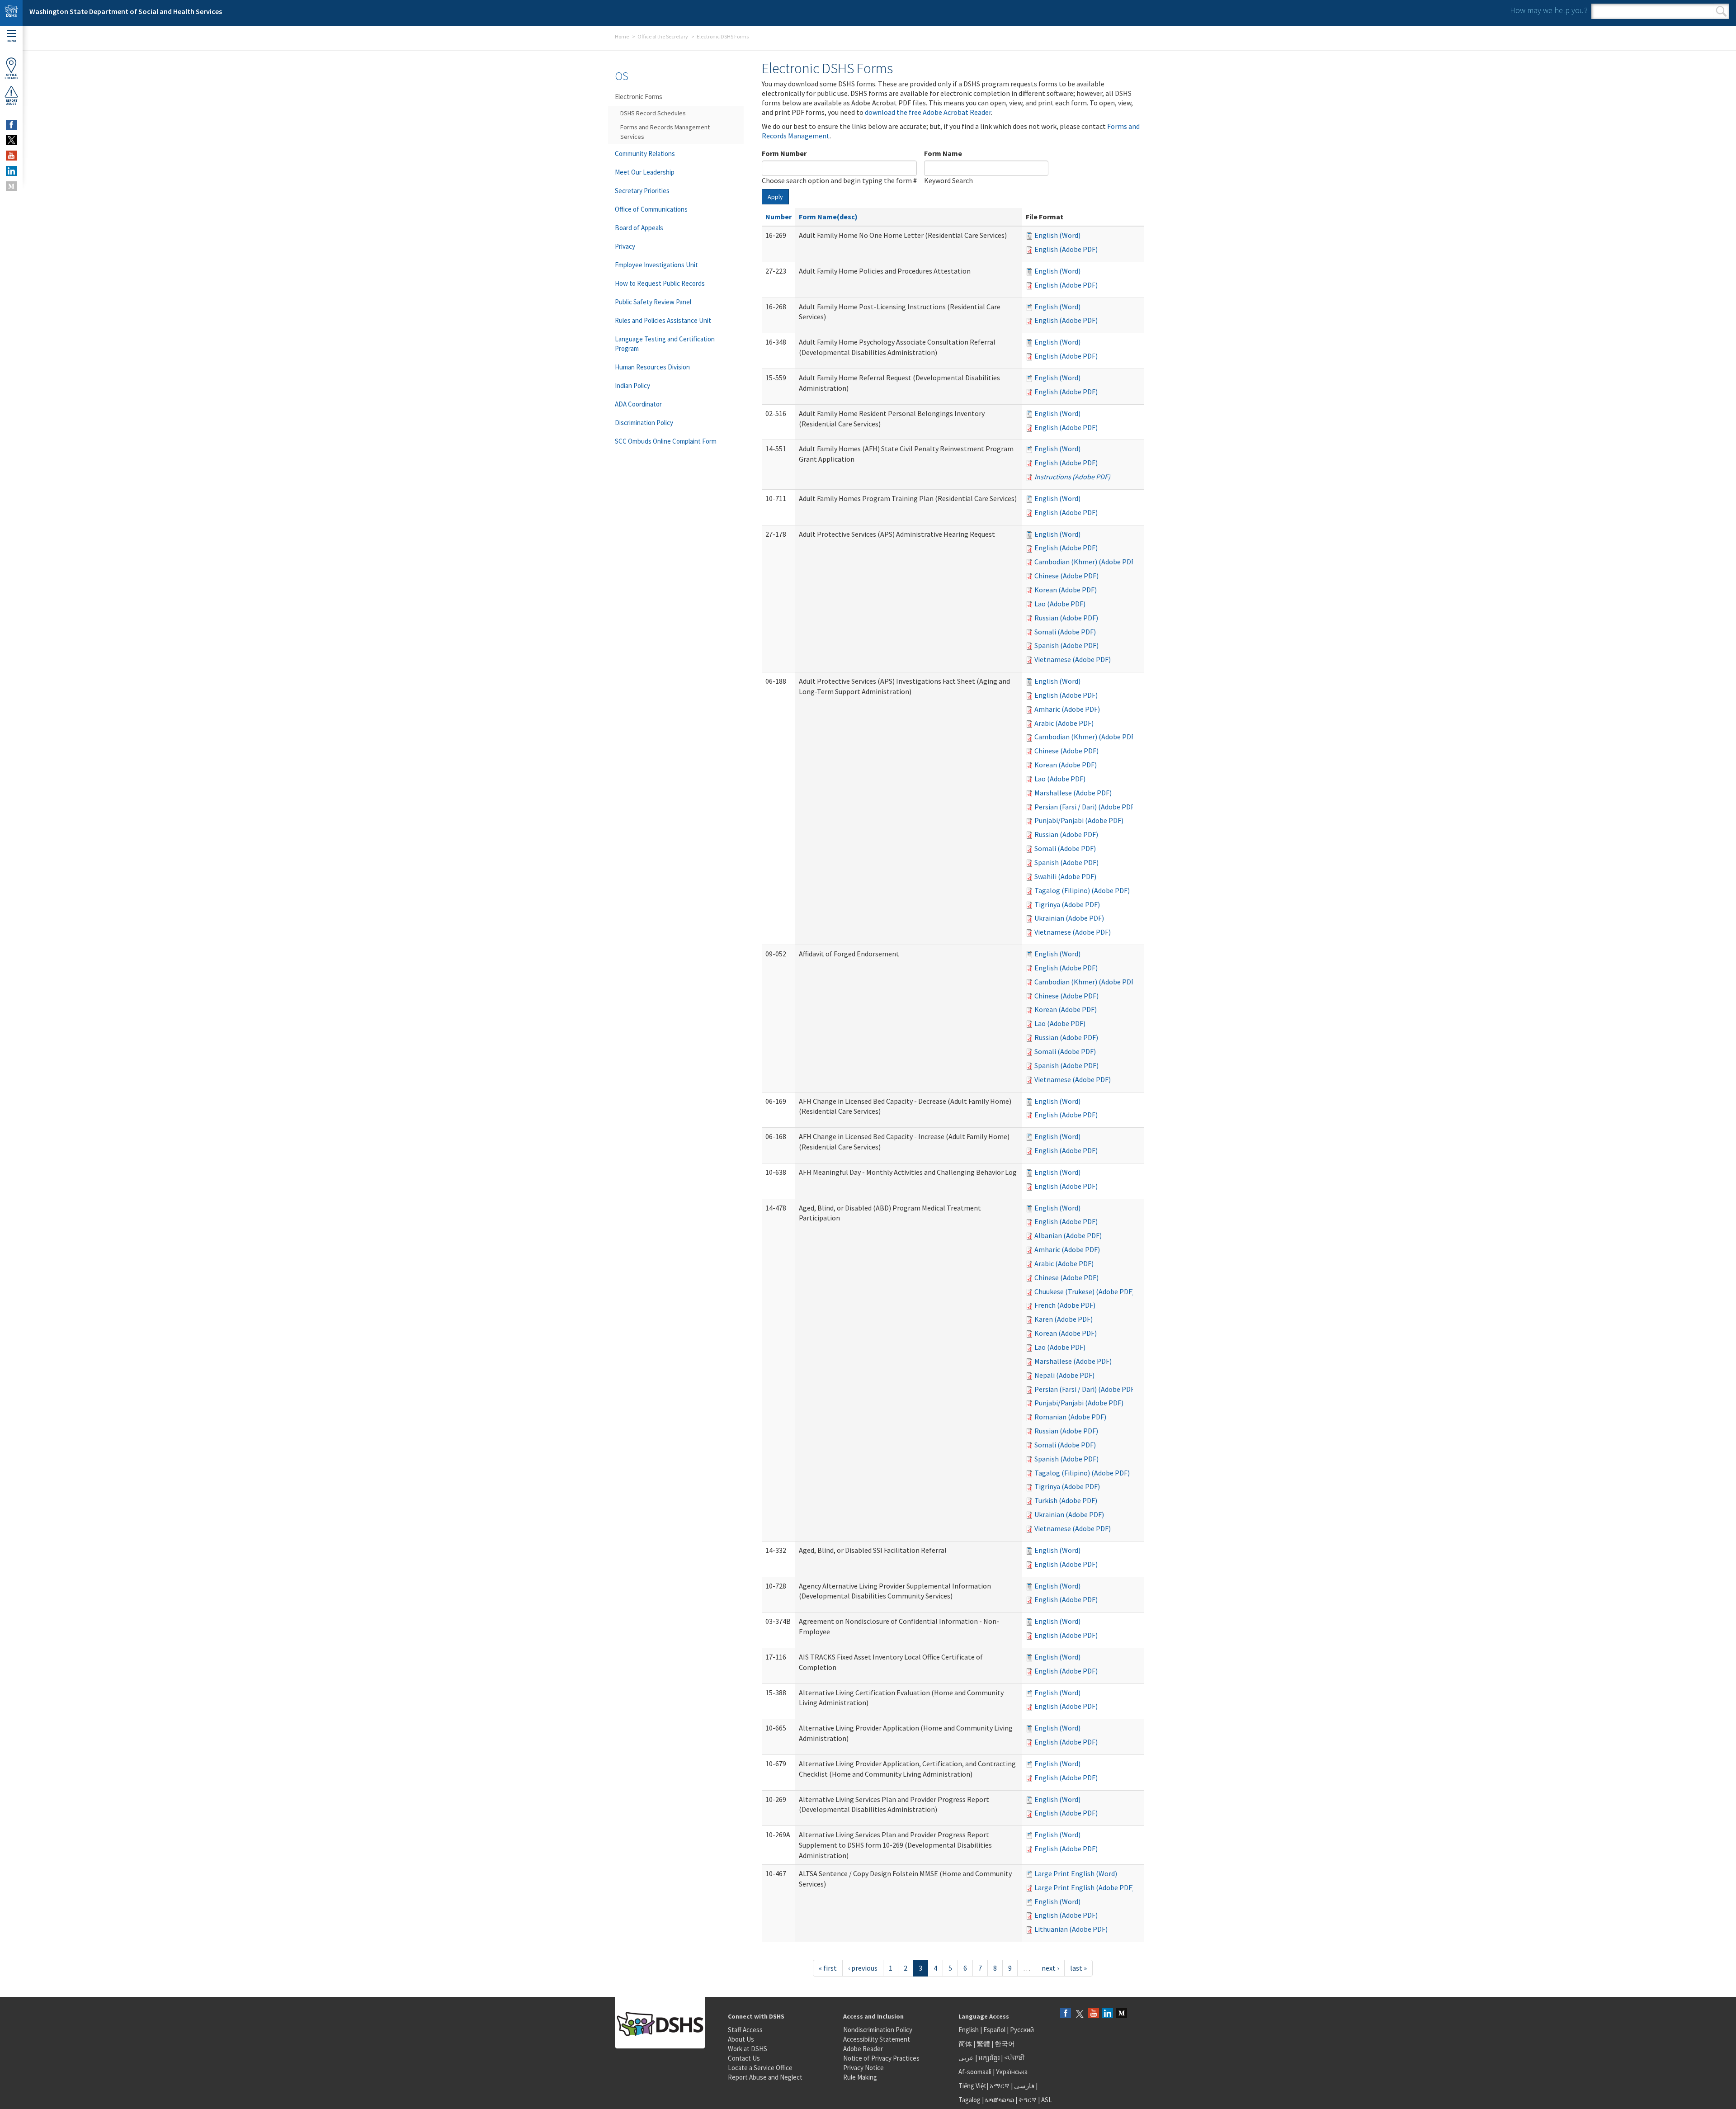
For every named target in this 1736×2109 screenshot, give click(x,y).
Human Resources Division (652, 367)
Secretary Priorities (642, 191)
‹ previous (863, 1968)
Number (778, 217)
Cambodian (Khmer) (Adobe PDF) (1086, 562)
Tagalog (969, 2100)
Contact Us (744, 2058)
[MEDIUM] (11, 186)
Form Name (943, 153)
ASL (1047, 2100)
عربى (966, 2058)
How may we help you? (1549, 10)
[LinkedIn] (1108, 2014)
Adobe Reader (863, 2049)
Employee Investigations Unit (656, 265)
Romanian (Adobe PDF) (1070, 1417)
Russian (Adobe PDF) (1066, 618)
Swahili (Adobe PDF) (1065, 876)
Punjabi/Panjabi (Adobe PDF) (1079, 820)
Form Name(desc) (828, 217)
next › (1050, 1968)
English (969, 2030)
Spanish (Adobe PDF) (1066, 645)
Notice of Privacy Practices (881, 2058)
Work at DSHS (748, 2049)
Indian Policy (632, 385)
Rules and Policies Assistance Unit (663, 320)
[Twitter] (1080, 2014)
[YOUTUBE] (11, 156)
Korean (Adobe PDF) (1066, 590)
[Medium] (1122, 2014)
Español (994, 2030)
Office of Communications (651, 209)
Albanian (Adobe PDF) (1068, 1235)
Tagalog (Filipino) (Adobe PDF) (1082, 890)
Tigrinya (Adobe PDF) (1067, 904)
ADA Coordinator (638, 404)
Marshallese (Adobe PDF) (1073, 793)
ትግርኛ (1028, 2100)
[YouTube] (1094, 2014)
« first (828, 1968)
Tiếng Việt (972, 2086)
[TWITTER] (11, 140)
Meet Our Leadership (645, 172)
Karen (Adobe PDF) (1064, 1319)
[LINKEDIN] (11, 171)
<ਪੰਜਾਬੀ (1014, 2058)
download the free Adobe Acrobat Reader (928, 112)
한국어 (1005, 2044)
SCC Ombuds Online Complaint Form (666, 441)
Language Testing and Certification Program (665, 344)
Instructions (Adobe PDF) (1072, 477)
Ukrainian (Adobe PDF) (1069, 918)
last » (1078, 1968)
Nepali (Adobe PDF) (1064, 1375)
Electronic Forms (639, 97)
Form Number (784, 153)
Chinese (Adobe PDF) (1066, 576)
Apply (775, 197)
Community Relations (645, 154)
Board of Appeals (639, 228)
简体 (965, 2044)
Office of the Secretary (663, 36)
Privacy (625, 246)
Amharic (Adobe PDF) (1067, 709)
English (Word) (1057, 235)
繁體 (984, 2044)
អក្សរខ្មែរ (989, 2058)
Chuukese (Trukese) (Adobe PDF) (1084, 1291)
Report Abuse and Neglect (765, 2077)
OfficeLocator (11, 76)
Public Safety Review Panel (653, 302)
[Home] (11, 13)
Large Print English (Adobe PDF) (1084, 1887)
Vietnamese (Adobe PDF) (1073, 659)
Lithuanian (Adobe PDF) (1071, 1929)
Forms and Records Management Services (665, 132)
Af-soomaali (975, 2072)
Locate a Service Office (760, 2068)
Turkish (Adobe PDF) (1066, 1500)
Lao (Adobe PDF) (1060, 604)
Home (622, 36)
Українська (1012, 2072)
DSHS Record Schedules (653, 113)
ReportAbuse (12, 102)
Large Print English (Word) (1076, 1873)
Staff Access (745, 2030)
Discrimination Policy (644, 423)
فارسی (1024, 2086)
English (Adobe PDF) (1066, 249)
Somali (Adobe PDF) (1065, 632)
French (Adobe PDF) (1065, 1305)
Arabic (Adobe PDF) (1064, 723)
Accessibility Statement (877, 2039)
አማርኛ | (1001, 2086)
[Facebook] (1066, 2014)
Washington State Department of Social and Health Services (126, 11)
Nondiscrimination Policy (878, 2030)
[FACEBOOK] (11, 125)
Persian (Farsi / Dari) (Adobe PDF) (1085, 807)
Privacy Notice (863, 2068)
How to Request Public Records (660, 283)
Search (1721, 11)
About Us (741, 2039)
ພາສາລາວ (1000, 2100)
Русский (1022, 2030)
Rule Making (860, 2077)
